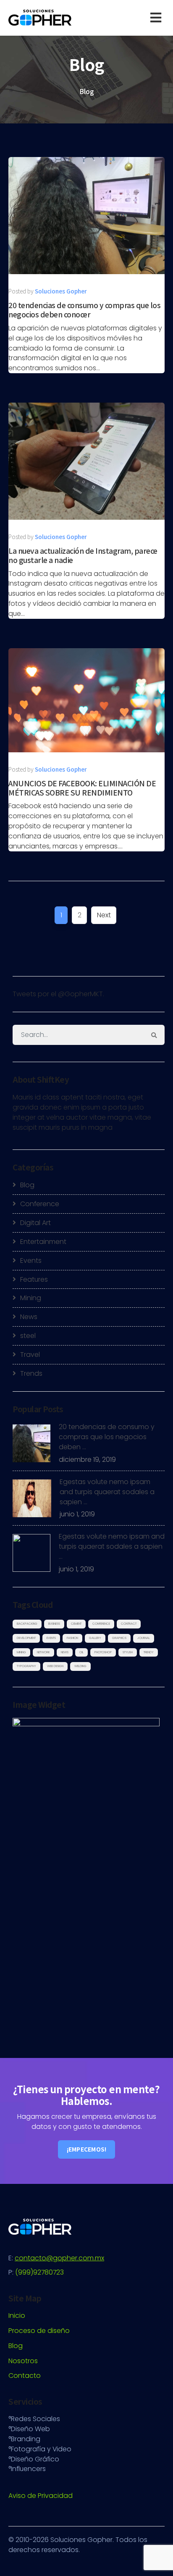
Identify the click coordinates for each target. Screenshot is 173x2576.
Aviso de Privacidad (41, 2496)
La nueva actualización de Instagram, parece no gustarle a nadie (83, 555)
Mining (31, 1298)
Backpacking (27, 1624)
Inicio (17, 2316)
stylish (128, 1652)
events (51, 1638)
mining (21, 1652)
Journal (144, 1638)
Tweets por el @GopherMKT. (58, 994)
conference (101, 1624)
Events (31, 1261)
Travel (30, 1355)
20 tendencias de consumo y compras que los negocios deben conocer (84, 310)
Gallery (95, 1638)
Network (43, 1652)
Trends (31, 1373)
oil (81, 1652)
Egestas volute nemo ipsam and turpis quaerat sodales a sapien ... (107, 1492)
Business (54, 1624)
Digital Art (35, 1223)
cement (76, 1624)
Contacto (25, 2376)
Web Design (55, 1666)
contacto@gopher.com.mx (59, 2258)
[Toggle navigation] (157, 18)
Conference (40, 1204)
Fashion (72, 1638)
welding (80, 1666)
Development (26, 1638)
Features (34, 1279)
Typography (26, 1666)
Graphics (119, 1638)
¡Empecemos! (87, 2149)
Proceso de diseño (39, 2331)
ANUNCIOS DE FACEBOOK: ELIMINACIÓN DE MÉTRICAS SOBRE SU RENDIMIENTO (82, 788)
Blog (27, 1185)
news (65, 1652)
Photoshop (103, 1652)
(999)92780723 (39, 2272)
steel (28, 1336)
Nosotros (23, 2361)
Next (104, 915)
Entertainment (43, 1242)
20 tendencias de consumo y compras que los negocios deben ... (107, 1437)
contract (129, 1624)
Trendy (149, 1652)
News (29, 1317)
